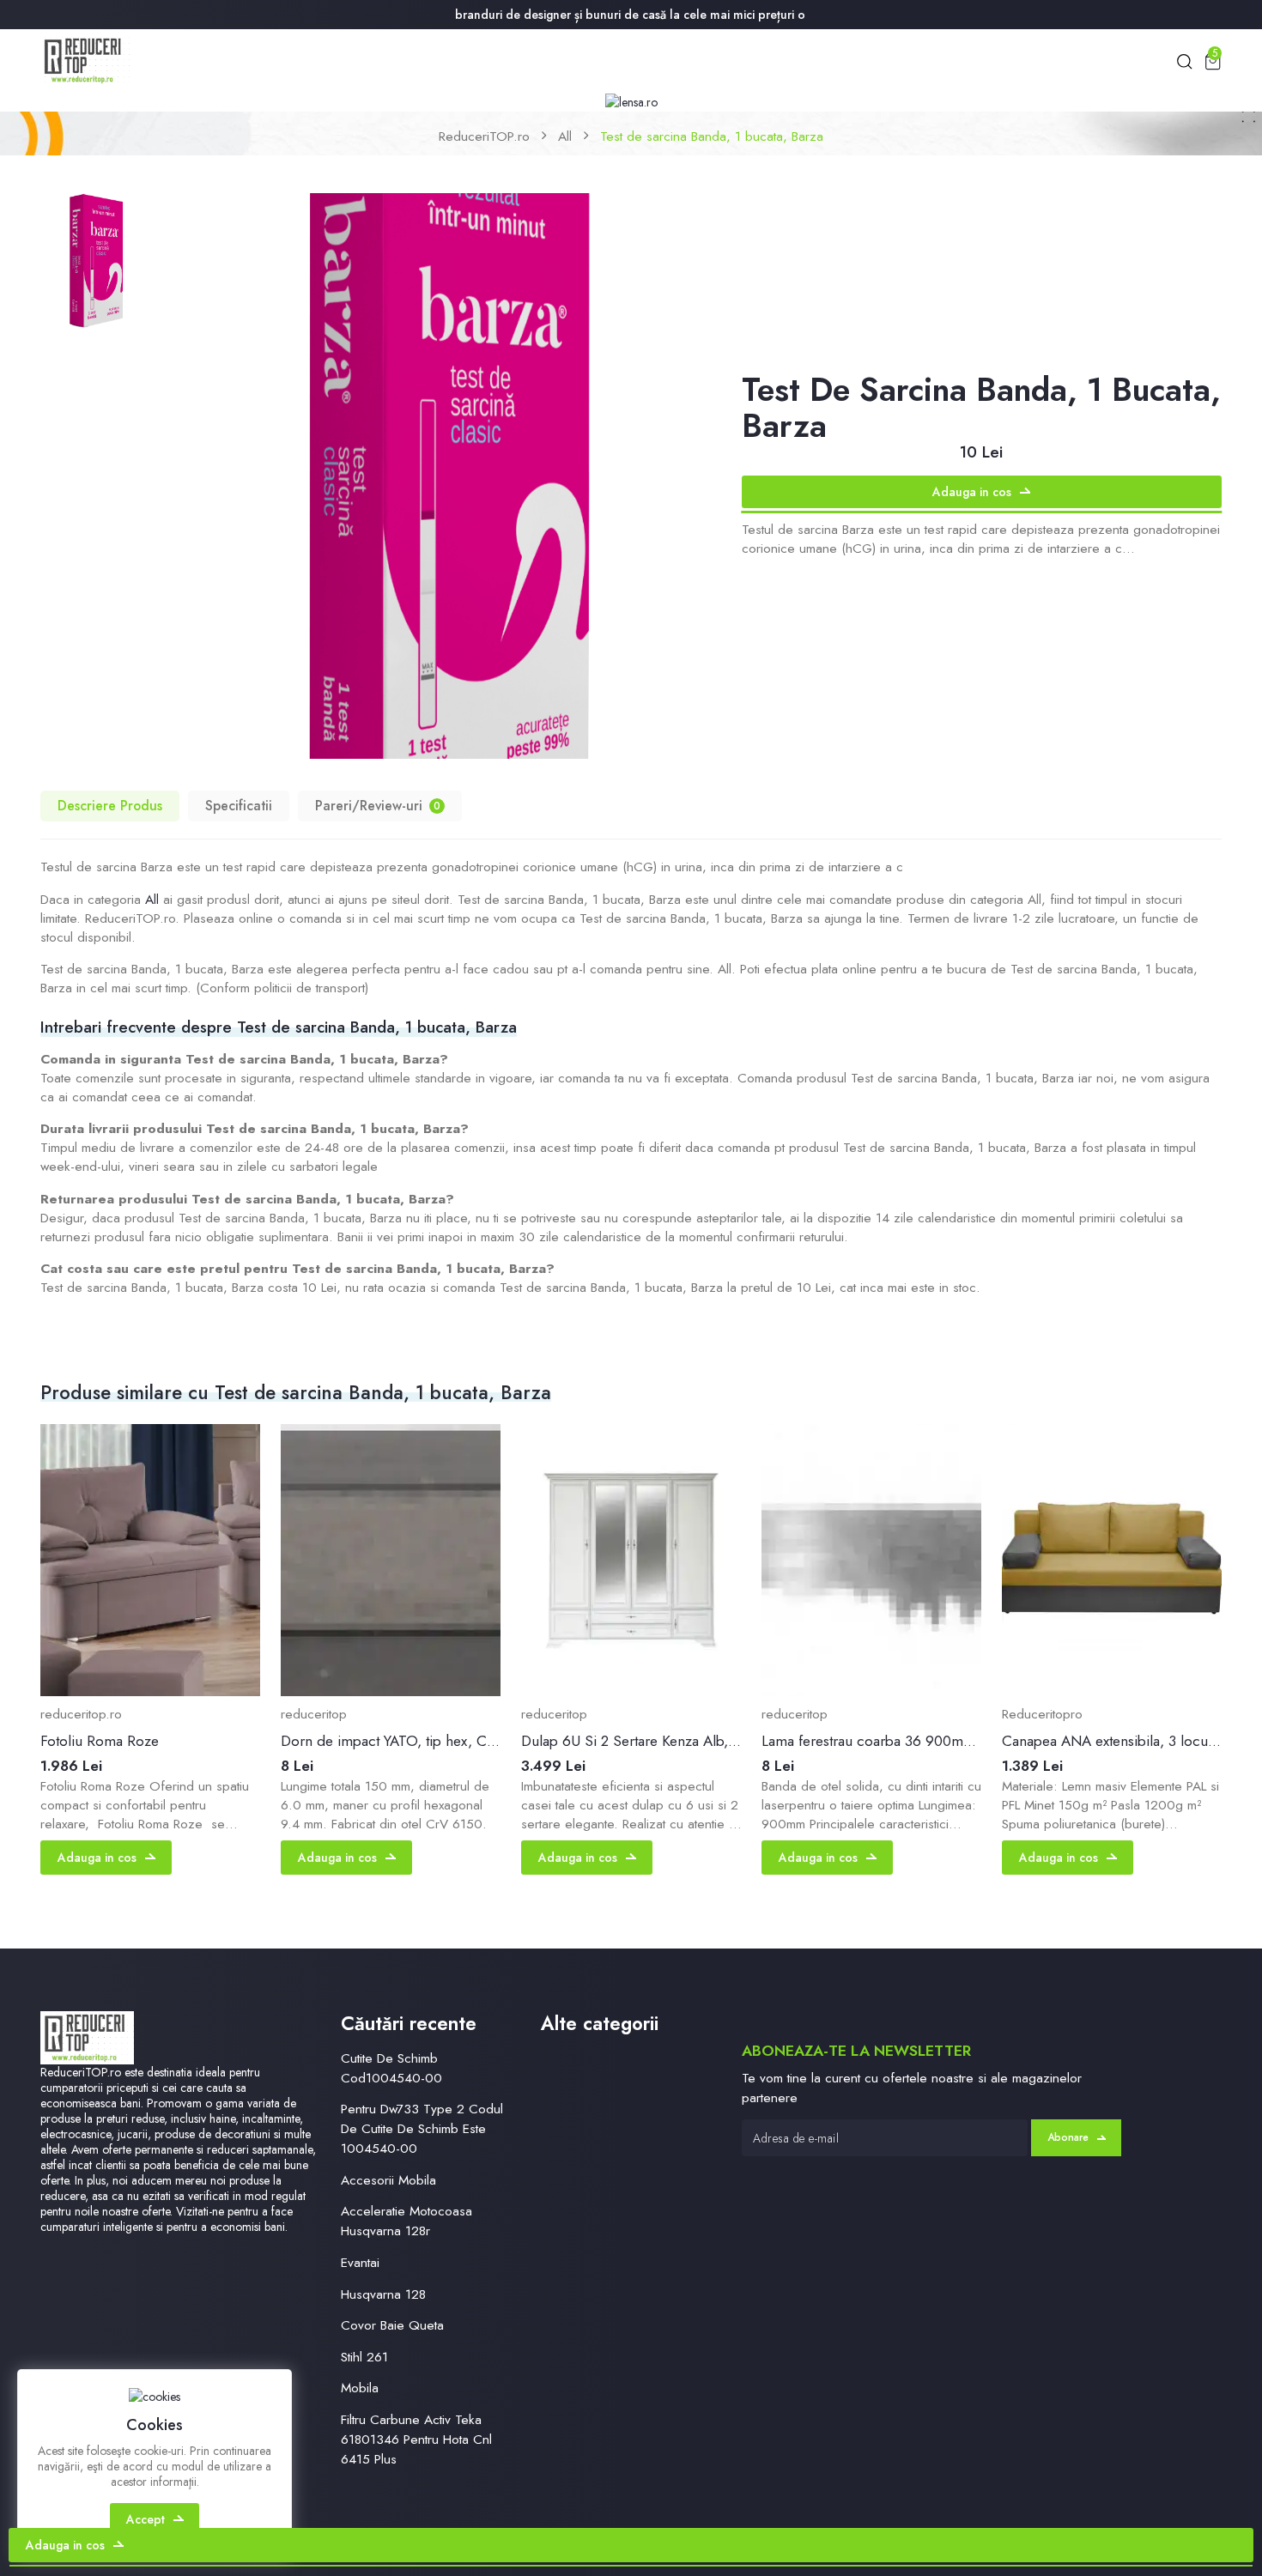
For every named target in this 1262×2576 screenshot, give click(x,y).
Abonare (1068, 2137)
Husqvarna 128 (383, 2294)
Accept (146, 2519)
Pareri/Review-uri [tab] (378, 806)
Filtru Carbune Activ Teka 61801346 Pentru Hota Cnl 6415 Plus (416, 2439)
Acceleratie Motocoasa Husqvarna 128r (407, 2221)
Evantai (360, 2262)
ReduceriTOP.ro (484, 136)
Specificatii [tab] (239, 806)
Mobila (360, 2388)
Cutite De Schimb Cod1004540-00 (391, 2068)
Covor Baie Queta (392, 2325)
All (565, 136)
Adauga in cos (972, 492)
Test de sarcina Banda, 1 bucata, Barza (712, 136)
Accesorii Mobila (388, 2180)
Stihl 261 (364, 2357)
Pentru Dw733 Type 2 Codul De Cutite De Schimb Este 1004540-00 (422, 2128)
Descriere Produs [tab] (110, 806)
